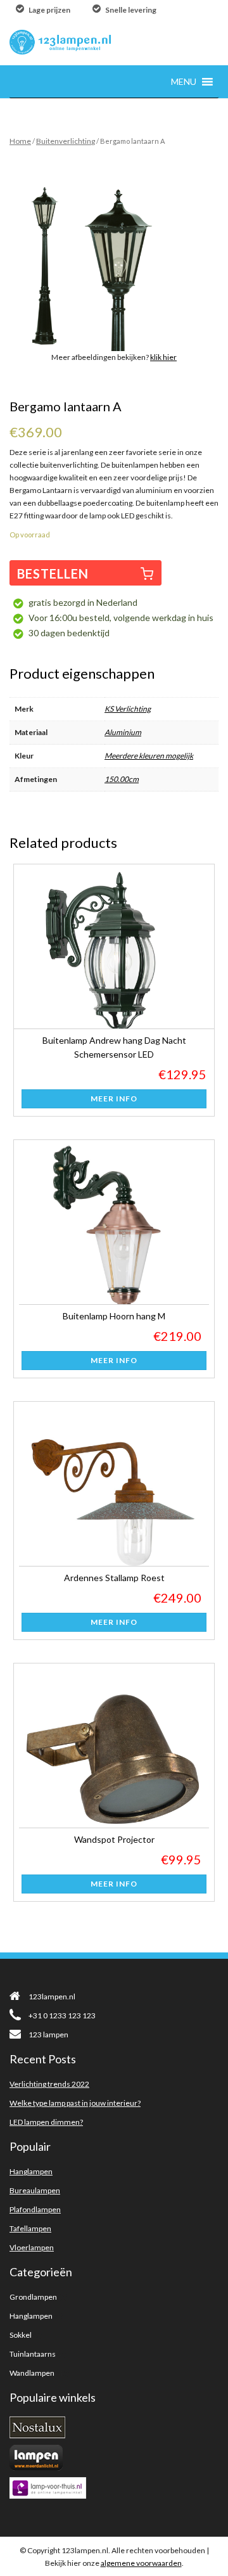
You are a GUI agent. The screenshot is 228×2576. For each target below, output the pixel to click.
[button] (184, 81)
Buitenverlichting (66, 141)
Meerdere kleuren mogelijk (149, 756)
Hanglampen (31, 2171)
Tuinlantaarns (33, 2354)
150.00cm (122, 779)
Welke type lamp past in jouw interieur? (75, 2103)
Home (20, 141)
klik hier (163, 357)
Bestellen (53, 574)
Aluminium (123, 732)
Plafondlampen (35, 2209)
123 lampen (48, 2035)
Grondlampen (33, 2297)
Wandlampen (32, 2373)
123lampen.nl (52, 1996)
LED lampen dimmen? (46, 2122)
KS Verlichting (128, 709)
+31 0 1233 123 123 (62, 2015)
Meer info (114, 1099)
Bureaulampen (35, 2190)
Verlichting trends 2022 (49, 2084)
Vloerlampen (32, 2247)
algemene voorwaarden (141, 2563)
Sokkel (21, 2335)
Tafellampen (30, 2228)
